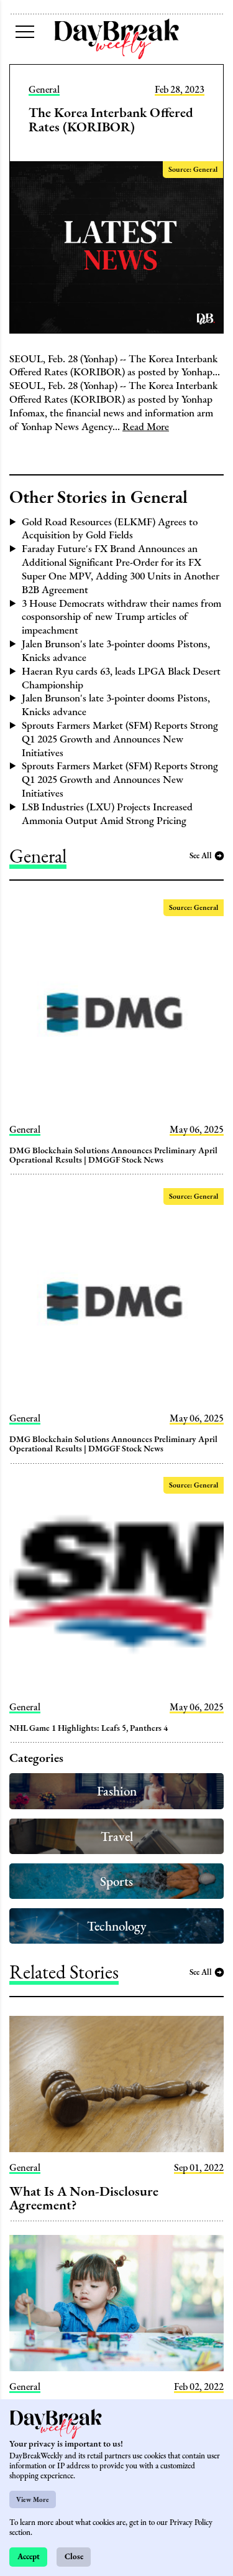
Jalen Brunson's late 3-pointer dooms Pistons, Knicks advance (116, 650)
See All (201, 855)
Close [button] (74, 2556)
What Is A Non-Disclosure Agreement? (84, 2198)
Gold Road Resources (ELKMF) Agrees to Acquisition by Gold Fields (110, 528)
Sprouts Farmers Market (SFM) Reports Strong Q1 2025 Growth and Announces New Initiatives (120, 739)
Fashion (117, 1791)
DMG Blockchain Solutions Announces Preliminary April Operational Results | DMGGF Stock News (114, 1155)
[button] (25, 32)
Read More (146, 426)
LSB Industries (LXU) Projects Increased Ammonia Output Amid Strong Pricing (107, 813)
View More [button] (33, 2499)
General (44, 90)
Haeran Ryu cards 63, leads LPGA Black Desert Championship (121, 678)
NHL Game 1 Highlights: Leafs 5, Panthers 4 (89, 1728)
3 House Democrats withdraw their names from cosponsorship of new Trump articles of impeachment (121, 617)
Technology (117, 1926)
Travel (117, 1836)
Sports (116, 1881)
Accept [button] (29, 2556)
